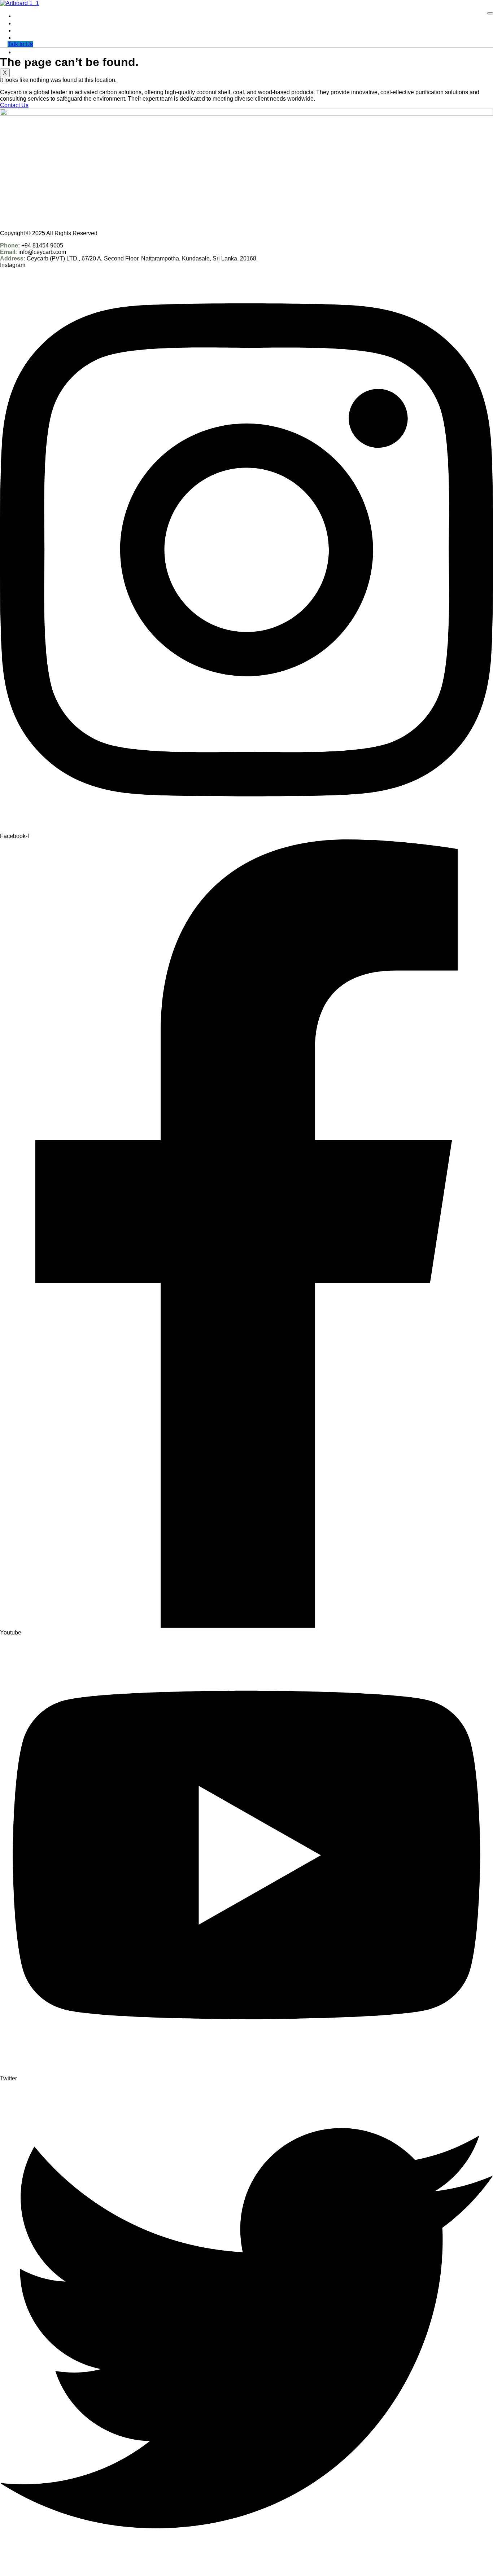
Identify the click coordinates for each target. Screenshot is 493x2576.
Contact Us (34, 59)
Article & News (38, 52)
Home (27, 16)
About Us (32, 23)
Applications (35, 38)
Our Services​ (36, 45)
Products (31, 30)
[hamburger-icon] (490, 13)
